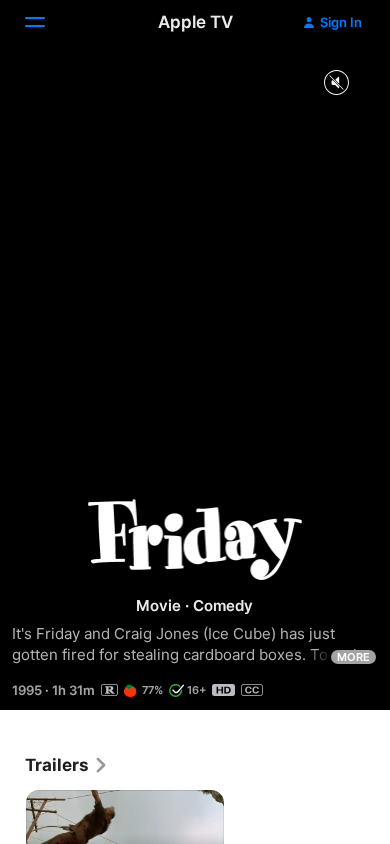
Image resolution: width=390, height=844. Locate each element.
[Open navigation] (47, 22)
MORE (353, 657)
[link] (67, 765)
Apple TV (195, 22)
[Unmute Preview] (336, 83)
